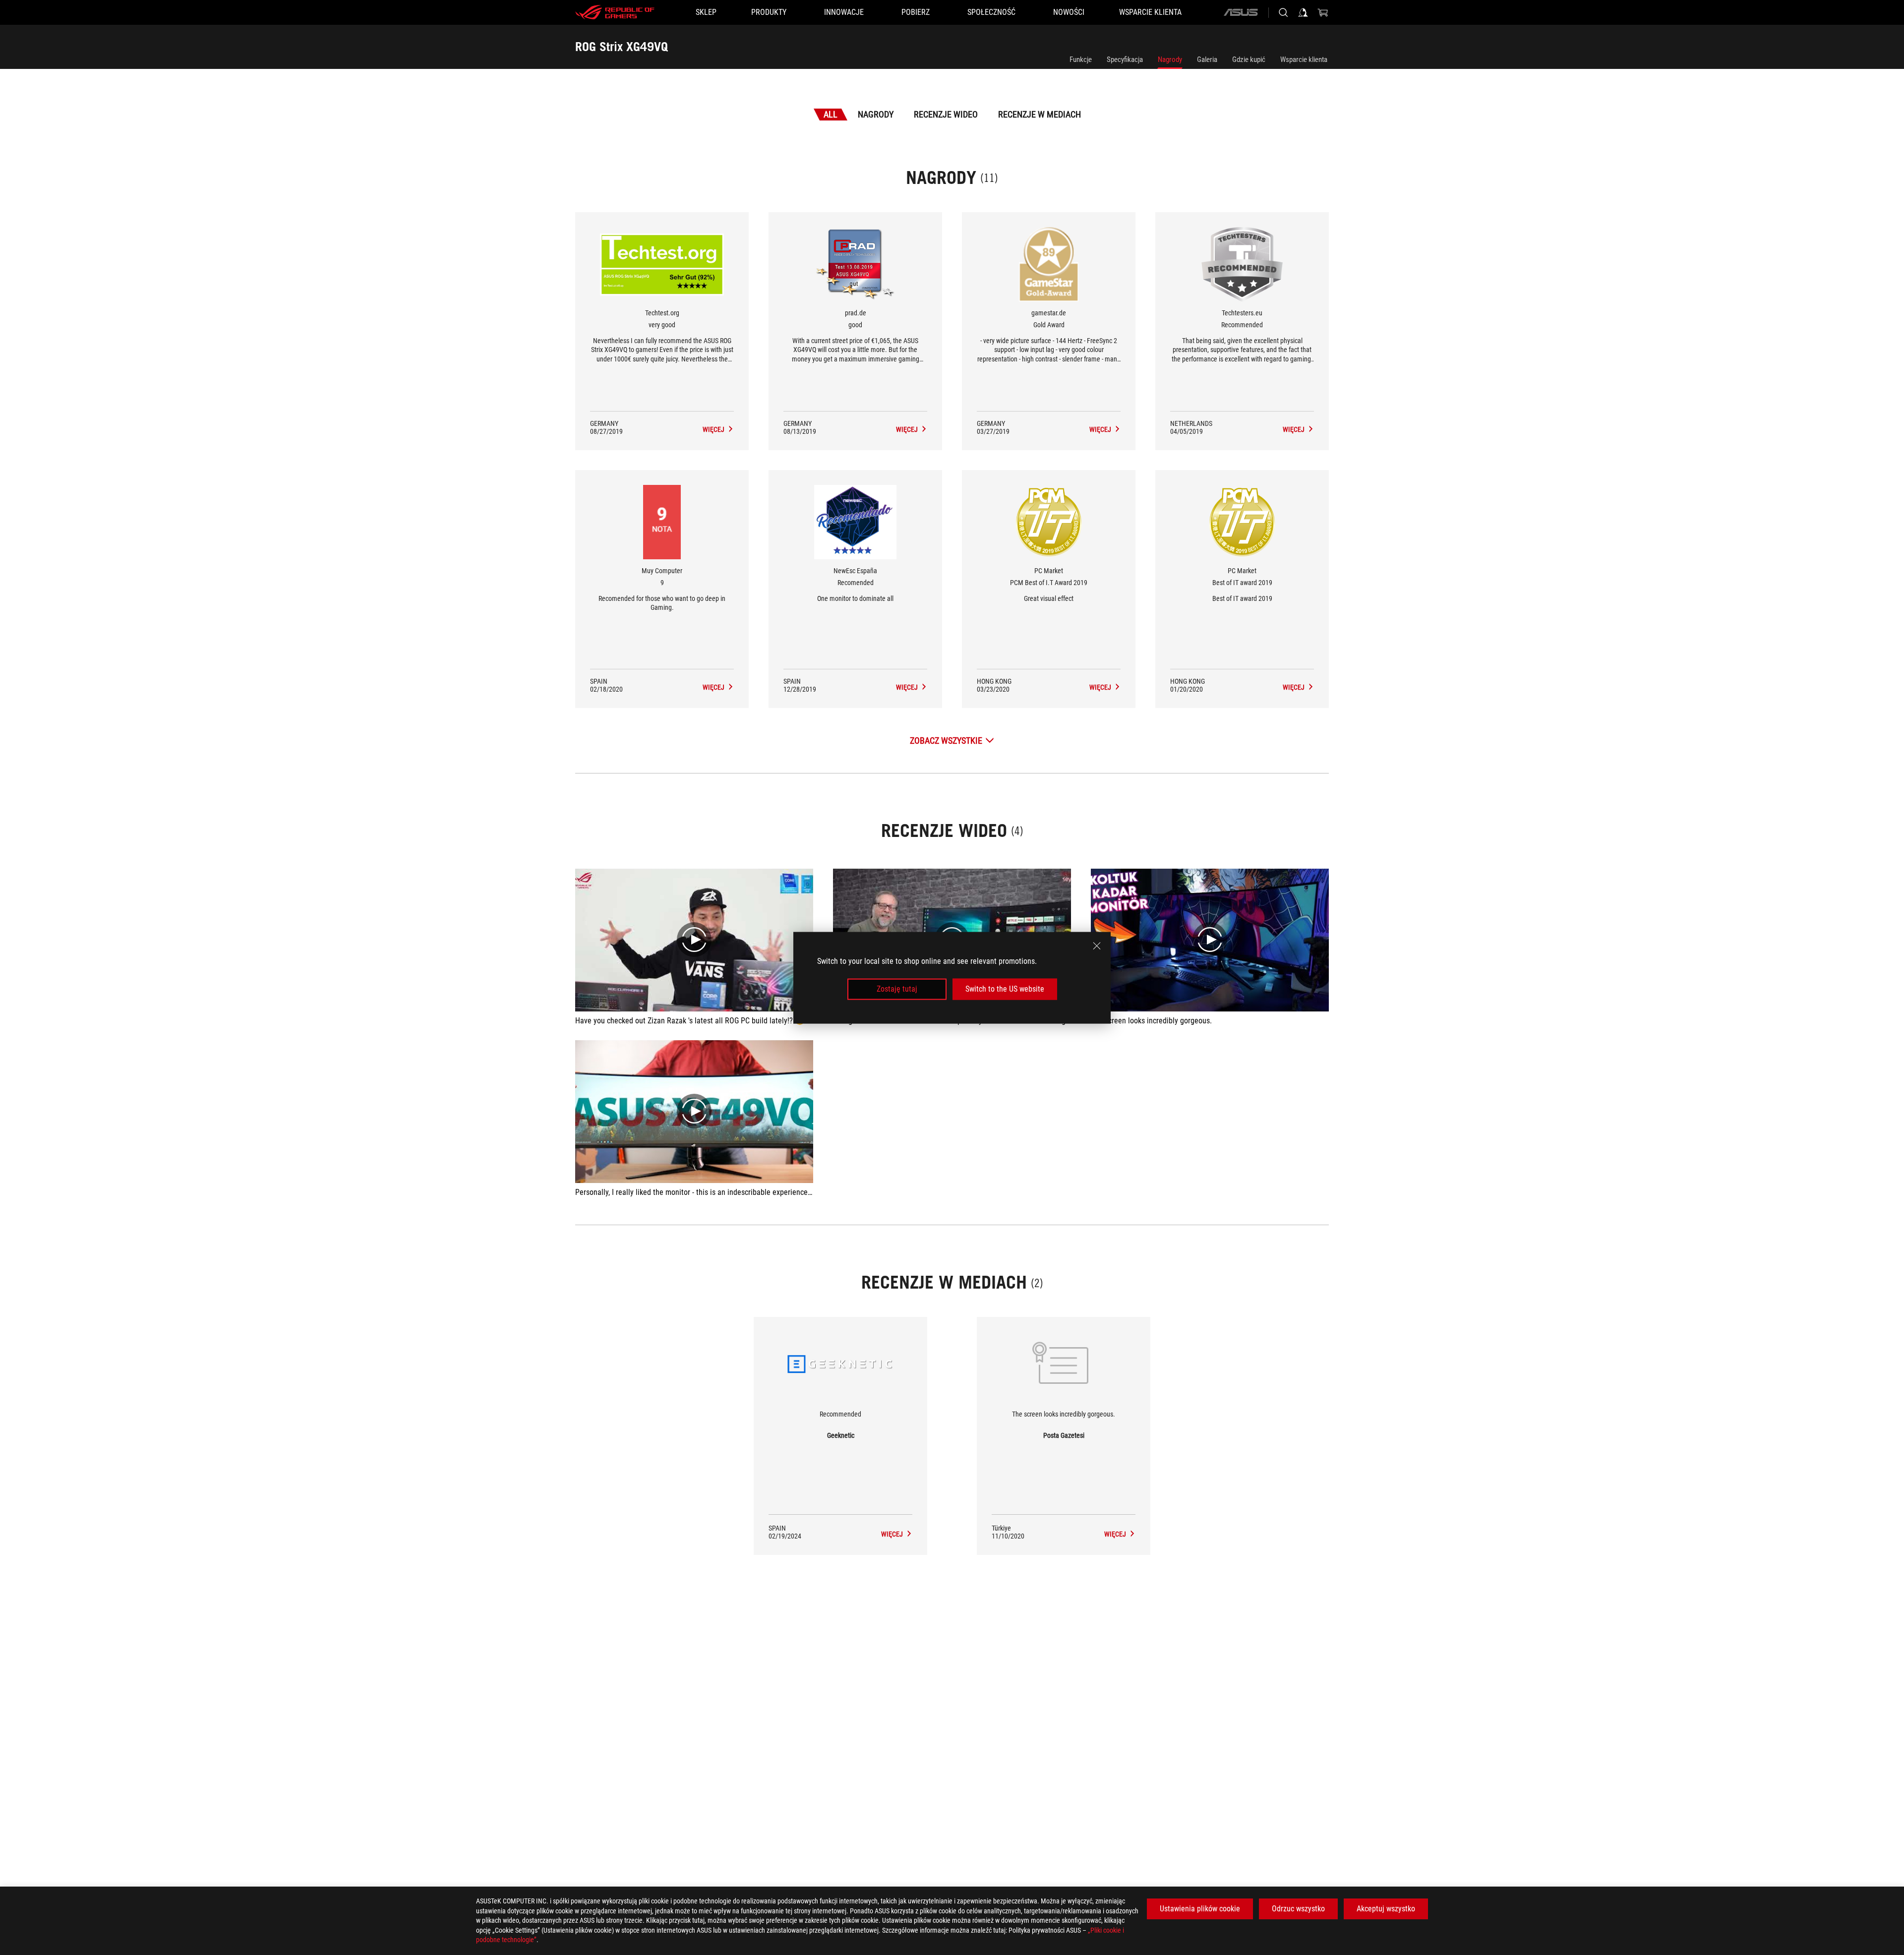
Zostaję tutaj (897, 989)
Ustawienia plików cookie (1200, 1909)
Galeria (1207, 59)
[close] (1097, 946)
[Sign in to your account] (1303, 12)
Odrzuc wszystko (1298, 1909)
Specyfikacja (1125, 59)
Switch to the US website (1005, 989)
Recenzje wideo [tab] (946, 114)
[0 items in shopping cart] (1323, 12)
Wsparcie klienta (1304, 59)
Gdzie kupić (1249, 59)
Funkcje (1081, 59)
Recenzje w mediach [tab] (1040, 114)
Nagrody (1170, 59)
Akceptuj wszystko (1386, 1909)
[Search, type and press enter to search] (1283, 12)
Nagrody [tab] (876, 114)
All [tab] (831, 114)
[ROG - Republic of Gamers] (615, 12)
